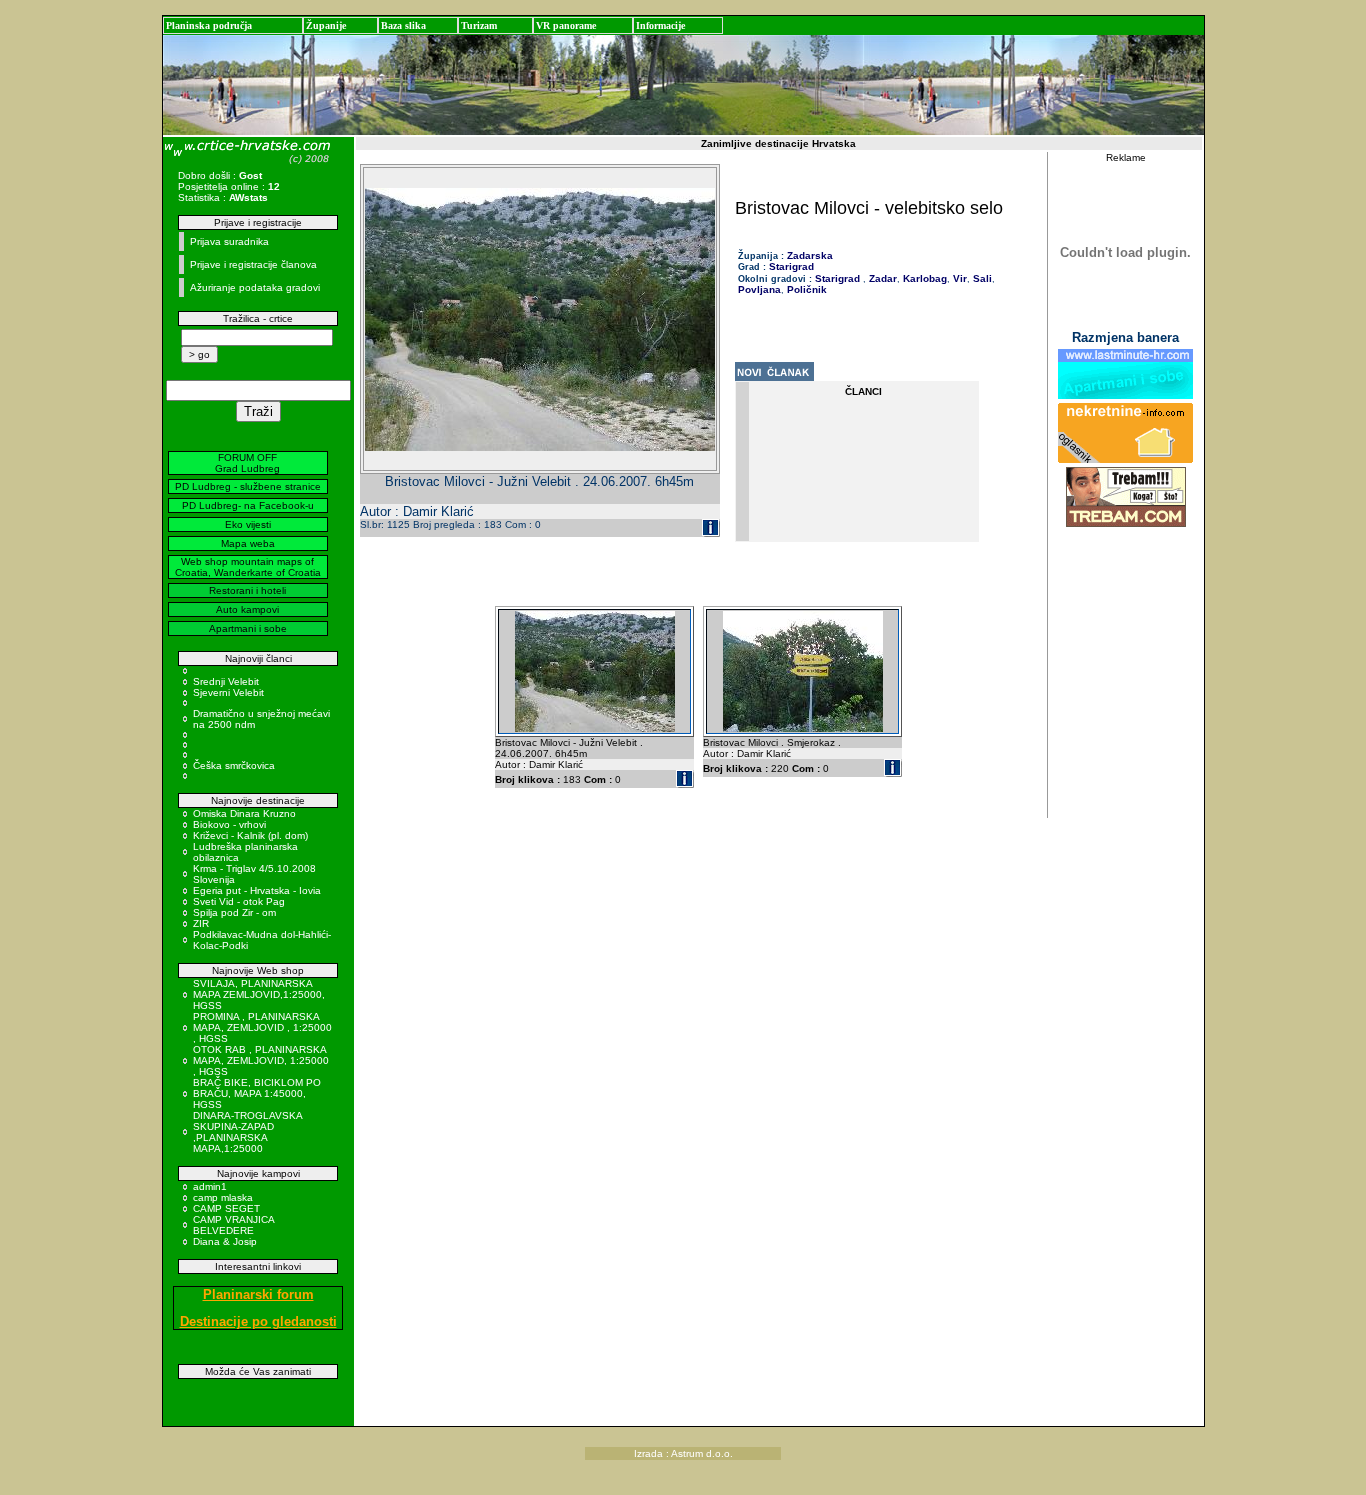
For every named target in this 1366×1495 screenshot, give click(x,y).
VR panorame (566, 25)
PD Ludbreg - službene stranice (248, 486)
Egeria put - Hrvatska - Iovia (257, 890)
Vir (958, 278)
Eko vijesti (248, 524)
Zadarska (810, 255)
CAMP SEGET (226, 1208)
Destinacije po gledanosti (258, 1321)
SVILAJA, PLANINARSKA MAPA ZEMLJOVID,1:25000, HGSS (259, 994)
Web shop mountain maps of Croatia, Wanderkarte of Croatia (248, 567)
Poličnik (805, 289)
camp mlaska (223, 1197)
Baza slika (403, 25)
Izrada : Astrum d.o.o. (683, 1453)
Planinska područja (209, 25)
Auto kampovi (247, 609)
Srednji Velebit (226, 681)
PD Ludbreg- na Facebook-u (248, 505)
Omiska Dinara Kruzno (244, 813)
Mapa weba (248, 543)
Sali (981, 278)
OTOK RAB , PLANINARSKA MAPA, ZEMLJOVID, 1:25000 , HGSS (261, 1060)
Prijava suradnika (229, 241)
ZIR (201, 923)
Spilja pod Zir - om (234, 912)
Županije (326, 25)
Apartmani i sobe (248, 628)
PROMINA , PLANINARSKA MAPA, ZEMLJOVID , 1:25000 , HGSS (262, 1027)
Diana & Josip (225, 1241)
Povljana (759, 289)
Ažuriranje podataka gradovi (255, 287)
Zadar (881, 278)
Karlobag (923, 278)
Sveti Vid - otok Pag (239, 901)
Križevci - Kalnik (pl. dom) (250, 835)
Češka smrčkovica (234, 765)
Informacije (660, 25)
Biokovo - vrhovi (229, 824)
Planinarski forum (258, 1294)
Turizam (479, 25)
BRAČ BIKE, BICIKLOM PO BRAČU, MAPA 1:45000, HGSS (257, 1093)
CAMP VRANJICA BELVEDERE (233, 1225)
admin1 (210, 1186)
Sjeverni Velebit (228, 692)
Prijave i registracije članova (253, 264)
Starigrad (791, 266)
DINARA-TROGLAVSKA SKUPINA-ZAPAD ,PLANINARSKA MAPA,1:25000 (247, 1132)
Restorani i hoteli (247, 590)
